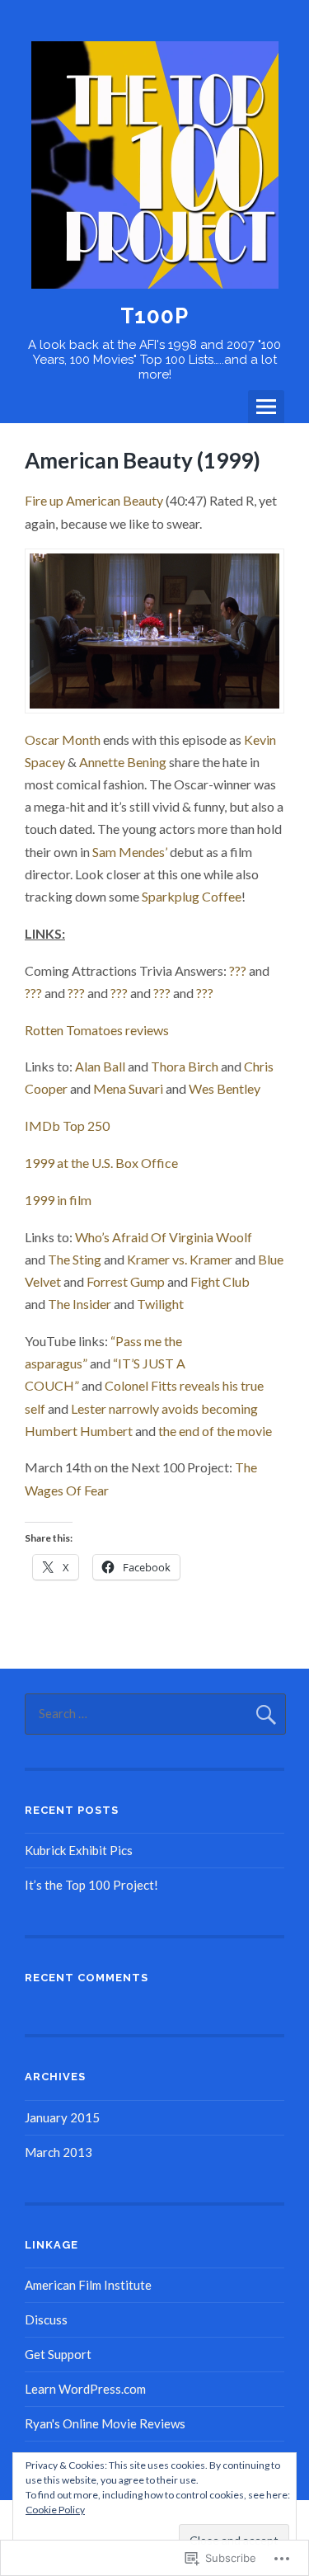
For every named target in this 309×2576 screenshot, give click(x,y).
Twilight (160, 1304)
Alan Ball (100, 1066)
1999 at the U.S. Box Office (101, 1163)
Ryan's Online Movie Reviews (105, 2423)
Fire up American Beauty (94, 500)
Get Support (58, 2354)
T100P (154, 316)
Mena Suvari (128, 1088)
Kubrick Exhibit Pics (79, 1850)
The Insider (80, 1304)
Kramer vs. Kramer (180, 1259)
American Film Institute (88, 2285)
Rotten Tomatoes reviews (97, 1030)
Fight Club (220, 1281)
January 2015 (62, 2117)
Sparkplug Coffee (192, 896)
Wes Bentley (225, 1088)
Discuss (46, 2319)
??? (238, 970)
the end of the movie (215, 1431)
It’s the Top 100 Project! (91, 1885)
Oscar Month (63, 739)
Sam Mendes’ (130, 852)
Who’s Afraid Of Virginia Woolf (164, 1237)
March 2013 (59, 2152)
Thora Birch (185, 1066)
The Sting (75, 1259)
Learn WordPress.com (85, 2389)
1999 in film (58, 1200)
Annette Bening (123, 762)
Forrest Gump (126, 1281)
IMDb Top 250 (67, 1126)
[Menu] (266, 407)
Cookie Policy (55, 2510)
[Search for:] (155, 1713)
